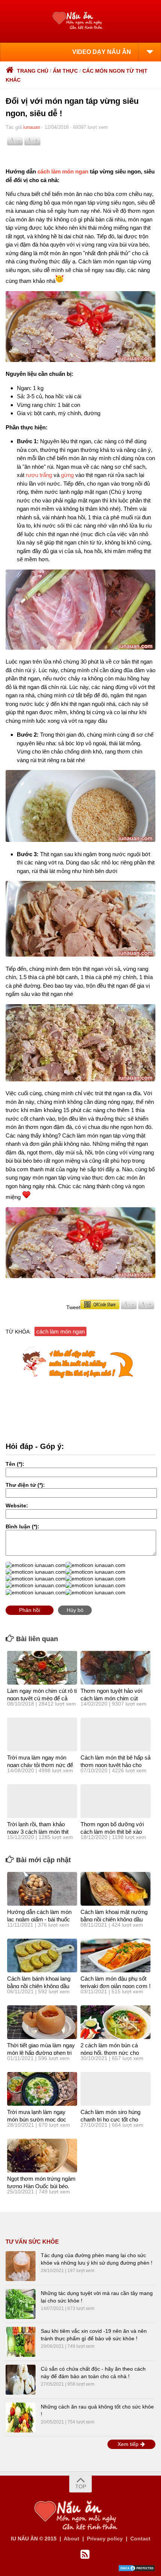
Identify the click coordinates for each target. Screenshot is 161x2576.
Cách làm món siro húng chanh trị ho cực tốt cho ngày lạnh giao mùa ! (110, 2119)
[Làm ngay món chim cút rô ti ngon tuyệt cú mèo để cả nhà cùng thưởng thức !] (42, 1668)
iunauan (32, 127)
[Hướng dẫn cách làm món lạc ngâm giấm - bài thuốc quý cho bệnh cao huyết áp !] (42, 1889)
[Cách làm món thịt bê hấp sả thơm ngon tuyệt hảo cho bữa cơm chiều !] (116, 1734)
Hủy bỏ (75, 1610)
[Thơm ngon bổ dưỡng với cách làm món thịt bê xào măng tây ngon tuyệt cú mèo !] (116, 1801)
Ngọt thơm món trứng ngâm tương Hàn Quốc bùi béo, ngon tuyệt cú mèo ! (41, 2186)
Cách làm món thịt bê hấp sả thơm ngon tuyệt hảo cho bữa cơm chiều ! (116, 1765)
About (72, 2539)
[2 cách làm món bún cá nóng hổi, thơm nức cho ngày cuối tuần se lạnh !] (116, 2022)
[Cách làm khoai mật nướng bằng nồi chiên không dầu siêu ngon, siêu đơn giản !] (116, 1889)
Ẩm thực (65, 71)
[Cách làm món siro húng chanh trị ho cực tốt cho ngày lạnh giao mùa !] (116, 2089)
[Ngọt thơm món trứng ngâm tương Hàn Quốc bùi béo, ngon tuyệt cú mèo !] (42, 2156)
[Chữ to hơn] (32, 144)
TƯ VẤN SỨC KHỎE (32, 2242)
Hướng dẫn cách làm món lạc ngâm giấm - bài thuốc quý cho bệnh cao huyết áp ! (42, 1919)
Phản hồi (30, 1610)
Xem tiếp (129, 2444)
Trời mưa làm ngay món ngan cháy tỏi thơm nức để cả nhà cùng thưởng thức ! (40, 1765)
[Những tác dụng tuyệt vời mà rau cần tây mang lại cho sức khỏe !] (21, 2304)
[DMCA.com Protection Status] (137, 2570)
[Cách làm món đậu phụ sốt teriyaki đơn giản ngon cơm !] (116, 1956)
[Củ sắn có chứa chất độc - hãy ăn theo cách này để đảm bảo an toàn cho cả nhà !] (21, 2380)
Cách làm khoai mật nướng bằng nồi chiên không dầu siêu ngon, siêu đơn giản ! (114, 1919)
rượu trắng (39, 475)
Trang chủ (33, 71)
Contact (140, 2539)
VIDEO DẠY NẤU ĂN (102, 52)
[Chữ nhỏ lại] (15, 144)
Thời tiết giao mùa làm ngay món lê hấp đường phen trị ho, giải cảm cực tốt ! (41, 2053)
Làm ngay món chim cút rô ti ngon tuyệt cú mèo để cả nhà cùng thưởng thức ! (42, 1698)
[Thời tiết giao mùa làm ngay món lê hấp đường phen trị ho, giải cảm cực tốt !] (42, 2022)
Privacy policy (105, 2539)
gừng (67, 475)
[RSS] (85, 2555)
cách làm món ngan (63, 171)
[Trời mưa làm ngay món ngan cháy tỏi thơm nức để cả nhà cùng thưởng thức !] (42, 1734)
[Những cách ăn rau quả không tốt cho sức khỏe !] (21, 2418)
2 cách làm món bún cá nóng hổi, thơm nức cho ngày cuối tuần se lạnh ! (110, 2053)
